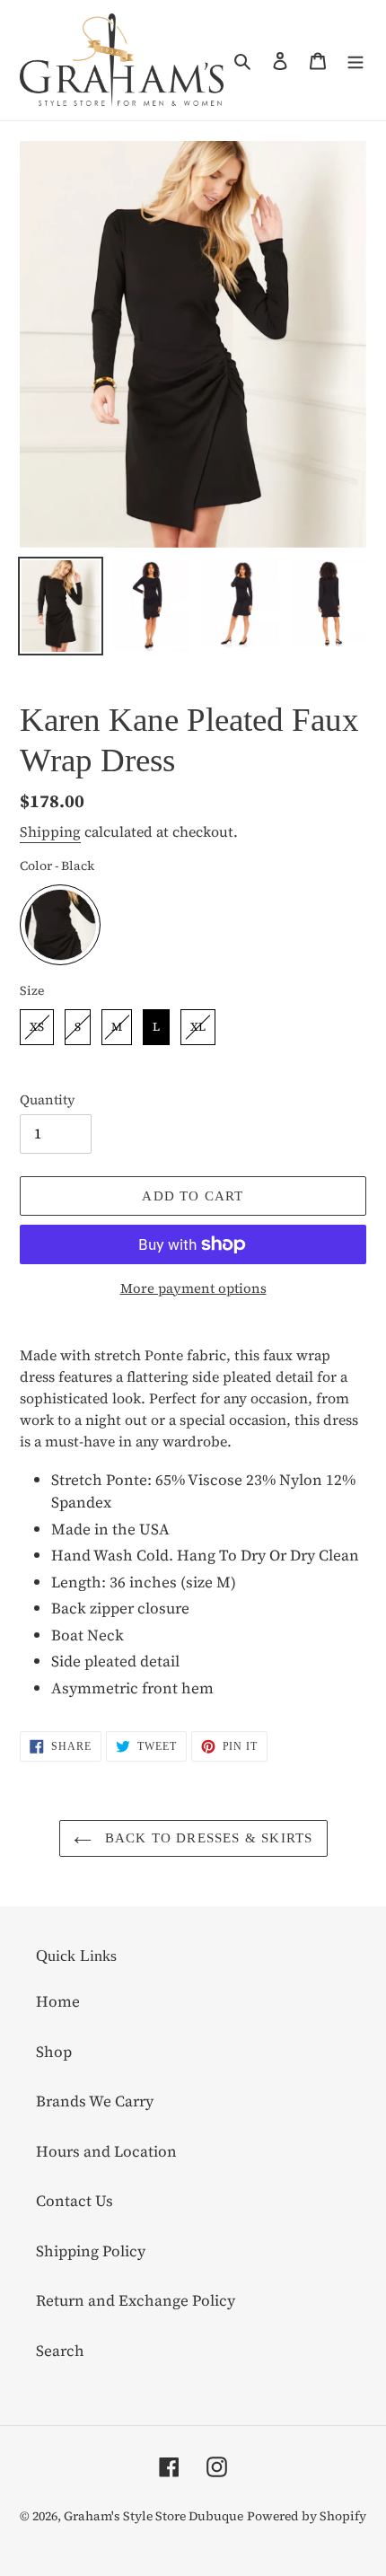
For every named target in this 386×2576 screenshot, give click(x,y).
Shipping (50, 831)
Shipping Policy (91, 2251)
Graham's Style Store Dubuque (154, 2516)
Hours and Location (106, 2151)
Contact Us (75, 2201)
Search (60, 2351)
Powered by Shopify (307, 2516)
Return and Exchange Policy (136, 2300)
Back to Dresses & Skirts (207, 1838)
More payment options (193, 1288)
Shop (54, 2052)
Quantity (48, 1099)
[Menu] (355, 60)
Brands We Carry (95, 2101)
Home (58, 2001)
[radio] (60, 925)
